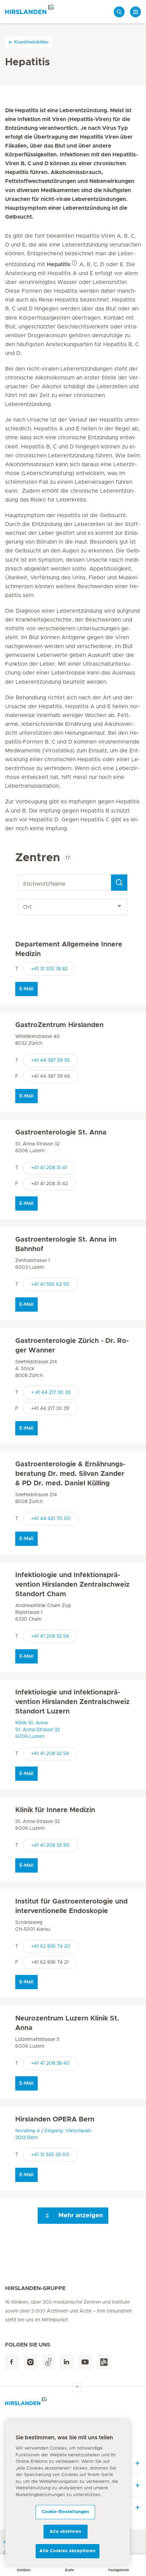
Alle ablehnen (65, 2532)
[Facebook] (12, 2362)
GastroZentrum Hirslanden (59, 1025)
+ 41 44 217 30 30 (51, 1393)
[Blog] (104, 2362)
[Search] (119, 883)
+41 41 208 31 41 (49, 1168)
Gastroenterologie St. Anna (61, 1132)
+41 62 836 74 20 (51, 1946)
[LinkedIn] (66, 2362)
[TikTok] (48, 2362)
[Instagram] (30, 2362)
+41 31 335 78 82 (49, 969)
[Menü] (135, 12)
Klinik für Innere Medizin (55, 1810)
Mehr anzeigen (80, 2216)
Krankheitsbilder (32, 42)
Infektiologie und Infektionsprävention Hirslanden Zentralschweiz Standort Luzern (72, 1702)
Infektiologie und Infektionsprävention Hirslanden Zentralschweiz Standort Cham (72, 1585)
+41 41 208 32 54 (50, 1636)
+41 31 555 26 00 (50, 2155)
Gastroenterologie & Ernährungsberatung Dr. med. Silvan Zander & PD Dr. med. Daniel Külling (70, 1474)
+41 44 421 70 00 (51, 1519)
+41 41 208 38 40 (50, 2063)
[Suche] (119, 12)
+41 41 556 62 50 (50, 1284)
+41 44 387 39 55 (50, 1060)
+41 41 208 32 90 (50, 1845)
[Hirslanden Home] (73, 2403)
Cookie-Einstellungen (66, 2512)
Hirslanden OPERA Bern (55, 2119)
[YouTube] (85, 2362)
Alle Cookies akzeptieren (67, 2551)
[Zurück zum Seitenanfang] (77, 2387)
